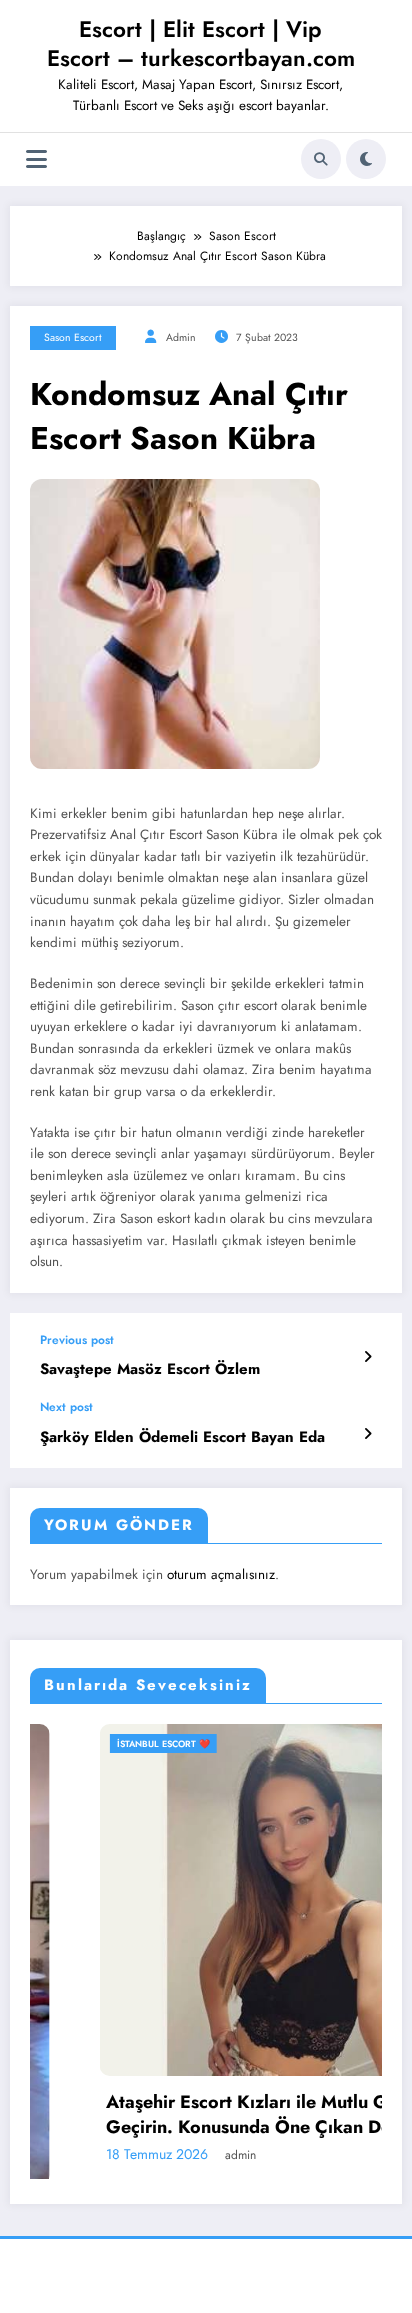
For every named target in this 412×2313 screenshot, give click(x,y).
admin (181, 337)
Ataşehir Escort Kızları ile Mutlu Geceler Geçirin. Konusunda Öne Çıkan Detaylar (223, 2115)
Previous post (77, 1340)
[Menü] (36, 159)
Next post (66, 1407)
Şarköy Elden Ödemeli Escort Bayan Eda (182, 1437)
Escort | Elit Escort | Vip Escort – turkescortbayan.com (201, 43)
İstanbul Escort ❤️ (114, 1743)
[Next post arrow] (367, 1434)
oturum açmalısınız (221, 1574)
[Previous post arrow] (367, 1357)
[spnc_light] (366, 159)
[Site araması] (321, 159)
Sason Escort (73, 337)
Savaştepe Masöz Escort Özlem (150, 1369)
